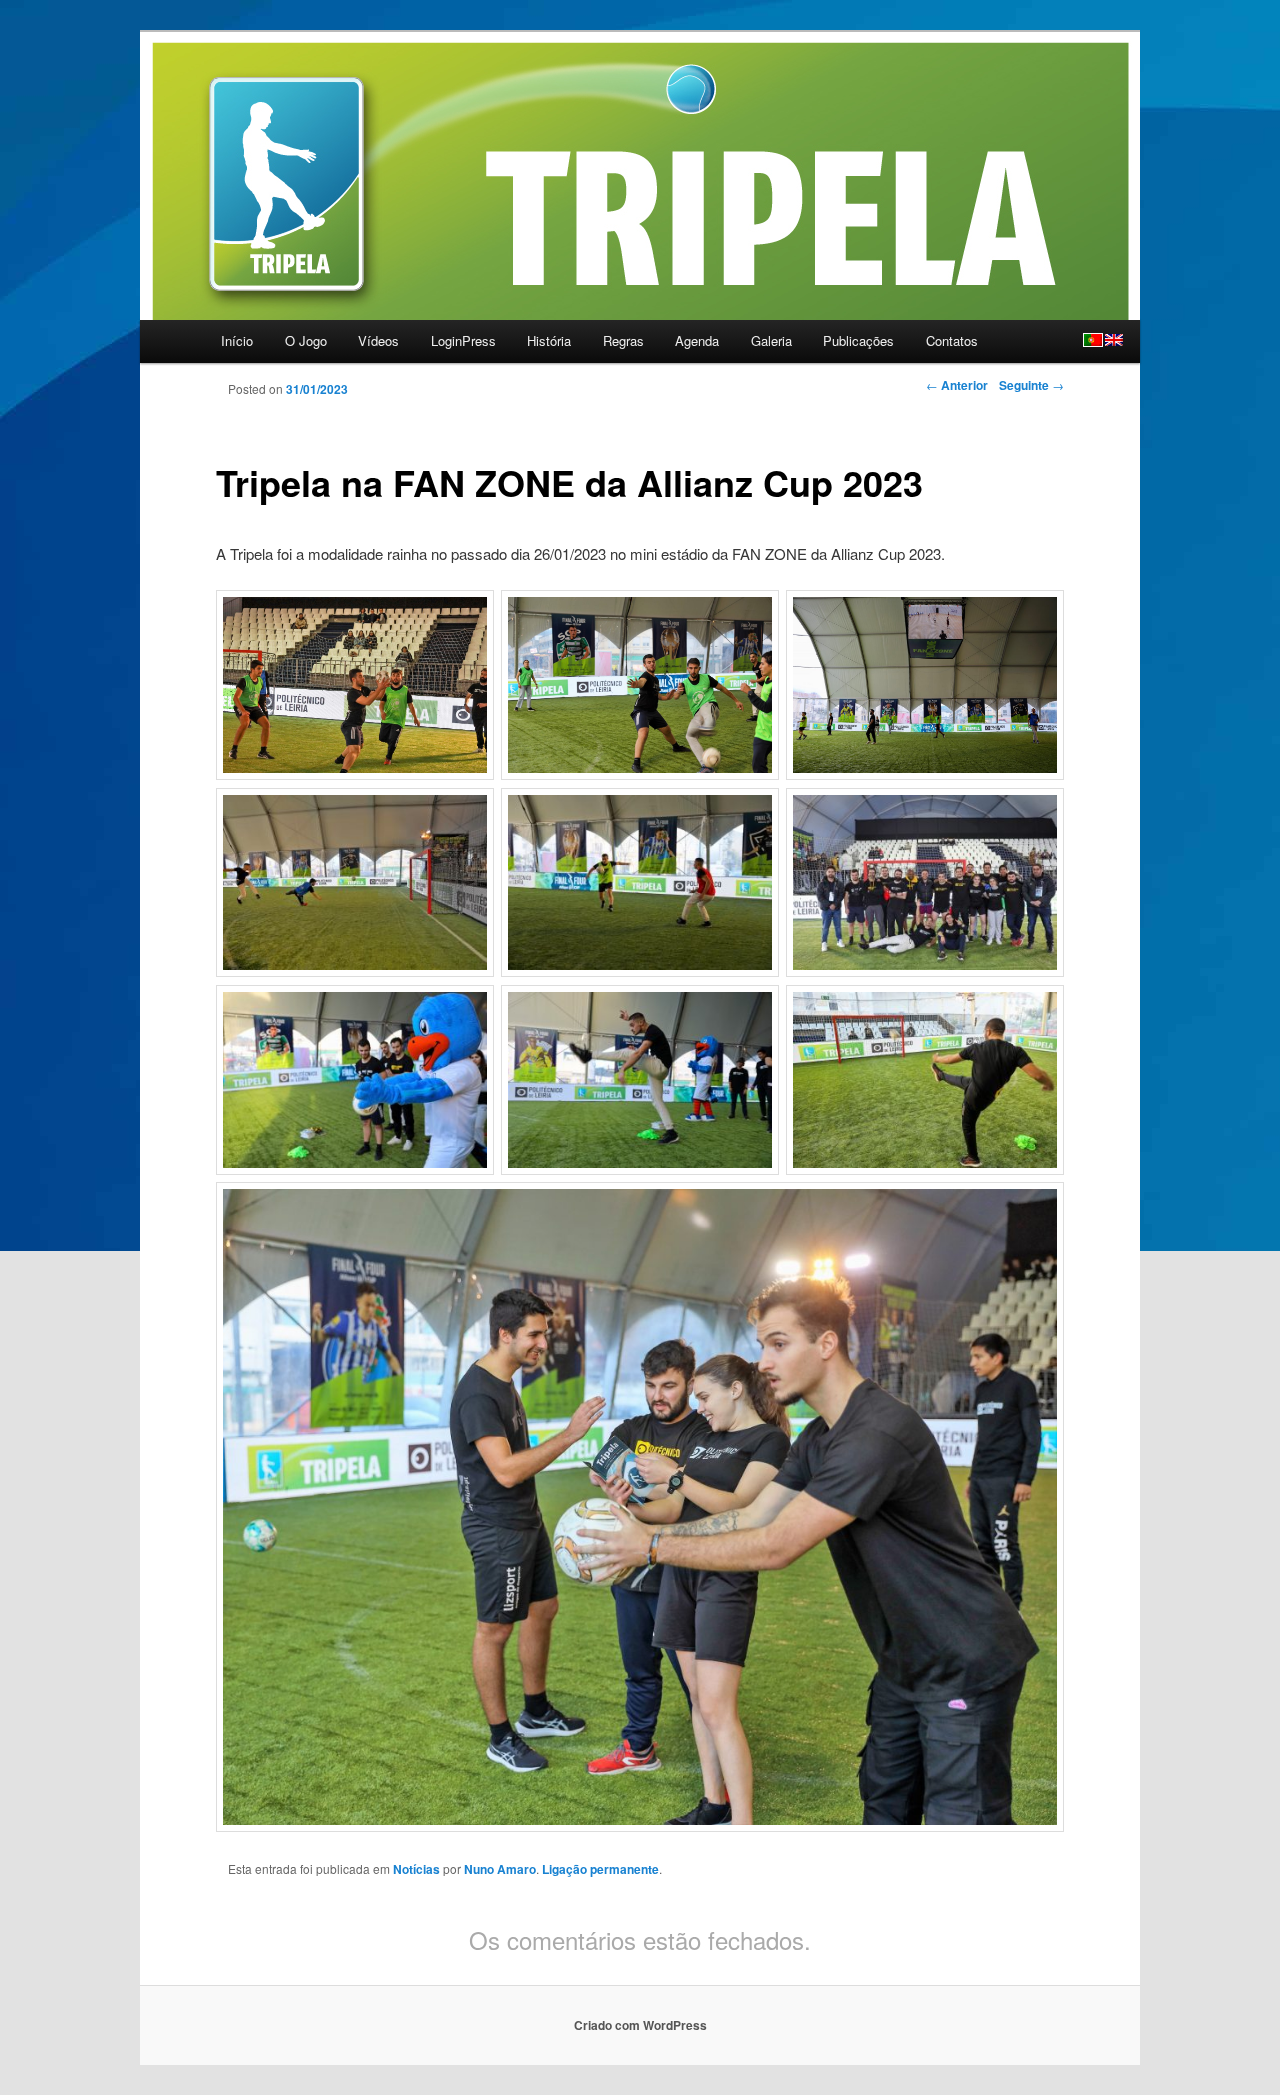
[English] (1114, 340)
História (549, 340)
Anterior (957, 385)
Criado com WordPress (640, 2025)
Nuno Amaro (500, 1869)
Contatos (952, 340)
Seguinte (1031, 385)
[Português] (1093, 340)
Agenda (697, 340)
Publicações (858, 340)
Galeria (771, 340)
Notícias (416, 1869)
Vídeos (378, 340)
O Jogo (306, 340)
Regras (623, 340)
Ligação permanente (600, 1869)
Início (237, 340)
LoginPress (463, 340)
